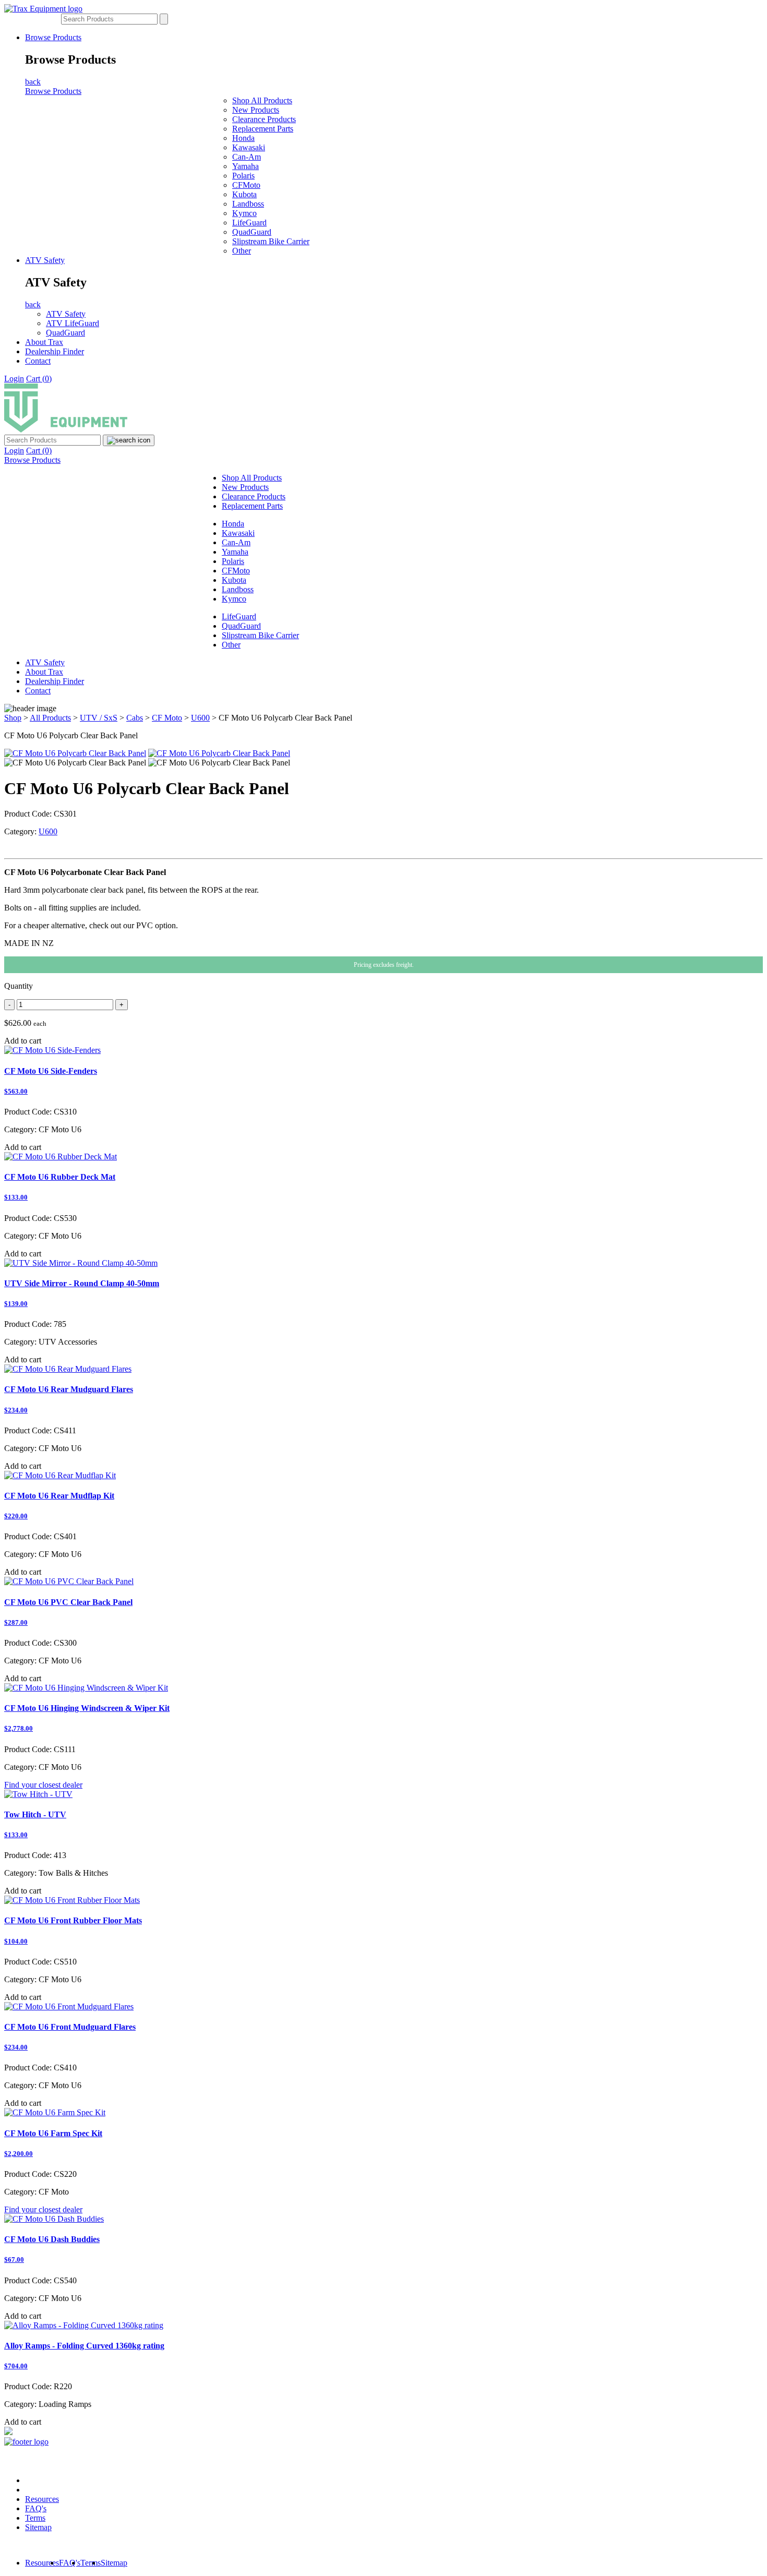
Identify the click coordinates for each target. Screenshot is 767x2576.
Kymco (244, 213)
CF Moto (167, 718)
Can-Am (247, 157)
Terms (35, 2518)
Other (242, 251)
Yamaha (245, 166)
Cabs (135, 718)
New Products (256, 110)
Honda (243, 138)
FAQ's (36, 2508)
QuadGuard (252, 232)
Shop (13, 718)
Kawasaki (249, 147)
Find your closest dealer (43, 1785)
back (33, 82)
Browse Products (53, 37)
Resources (42, 2499)
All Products (50, 718)
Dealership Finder (55, 351)
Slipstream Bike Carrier (271, 241)
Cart (39, 379)
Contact (38, 361)
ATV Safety (45, 260)
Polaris (243, 176)
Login (14, 379)
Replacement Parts (263, 129)
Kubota (244, 194)
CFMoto (246, 185)
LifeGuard (249, 223)
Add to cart (23, 1041)
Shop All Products (262, 100)
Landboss (248, 204)
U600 (200, 718)
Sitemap (38, 2527)
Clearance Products (264, 119)
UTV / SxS (99, 718)
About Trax (44, 342)
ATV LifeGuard (73, 323)
